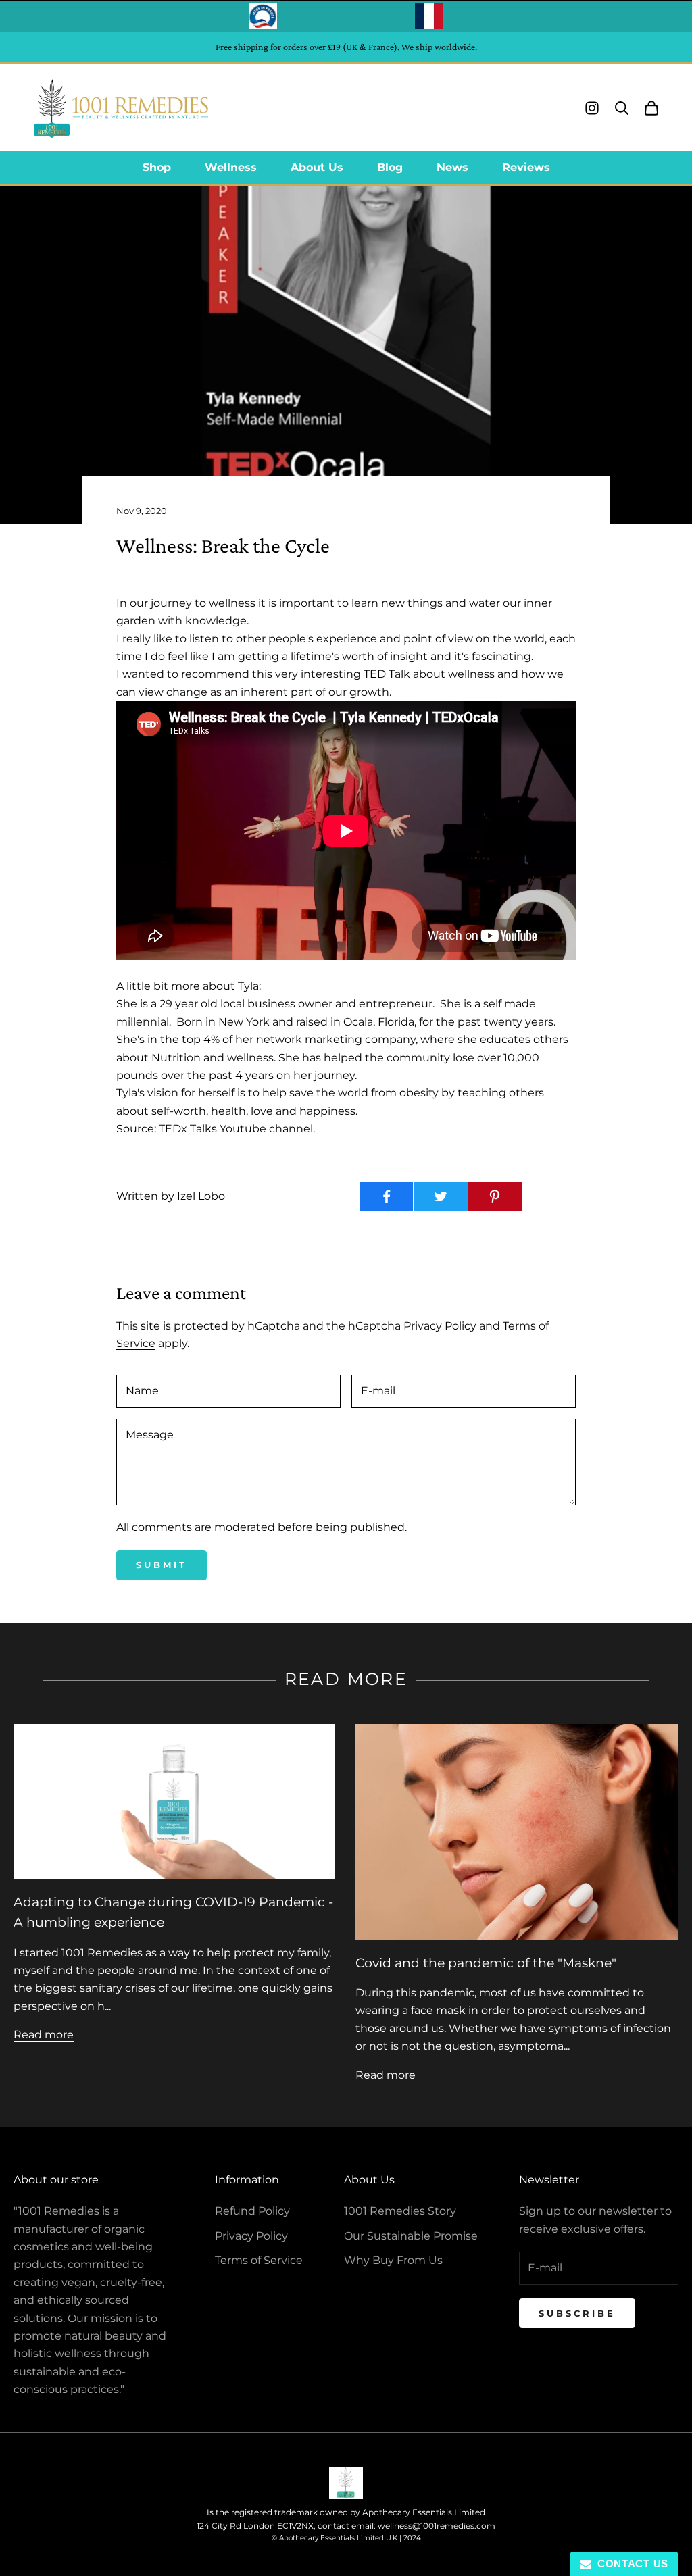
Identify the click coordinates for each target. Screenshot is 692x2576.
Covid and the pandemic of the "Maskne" (486, 1963)
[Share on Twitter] (440, 1196)
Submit (162, 1565)
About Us (317, 167)
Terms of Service (259, 2260)
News (452, 167)
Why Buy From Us (393, 2260)
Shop (157, 167)
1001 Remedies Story (400, 2211)
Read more (44, 2035)
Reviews (526, 167)
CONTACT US (630, 2564)
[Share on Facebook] (386, 1196)
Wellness (231, 167)
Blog (390, 167)
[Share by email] (549, 1196)
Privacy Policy (440, 1326)
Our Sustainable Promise (411, 2236)
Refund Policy (252, 2211)
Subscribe (577, 2313)
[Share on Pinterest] (495, 1196)
